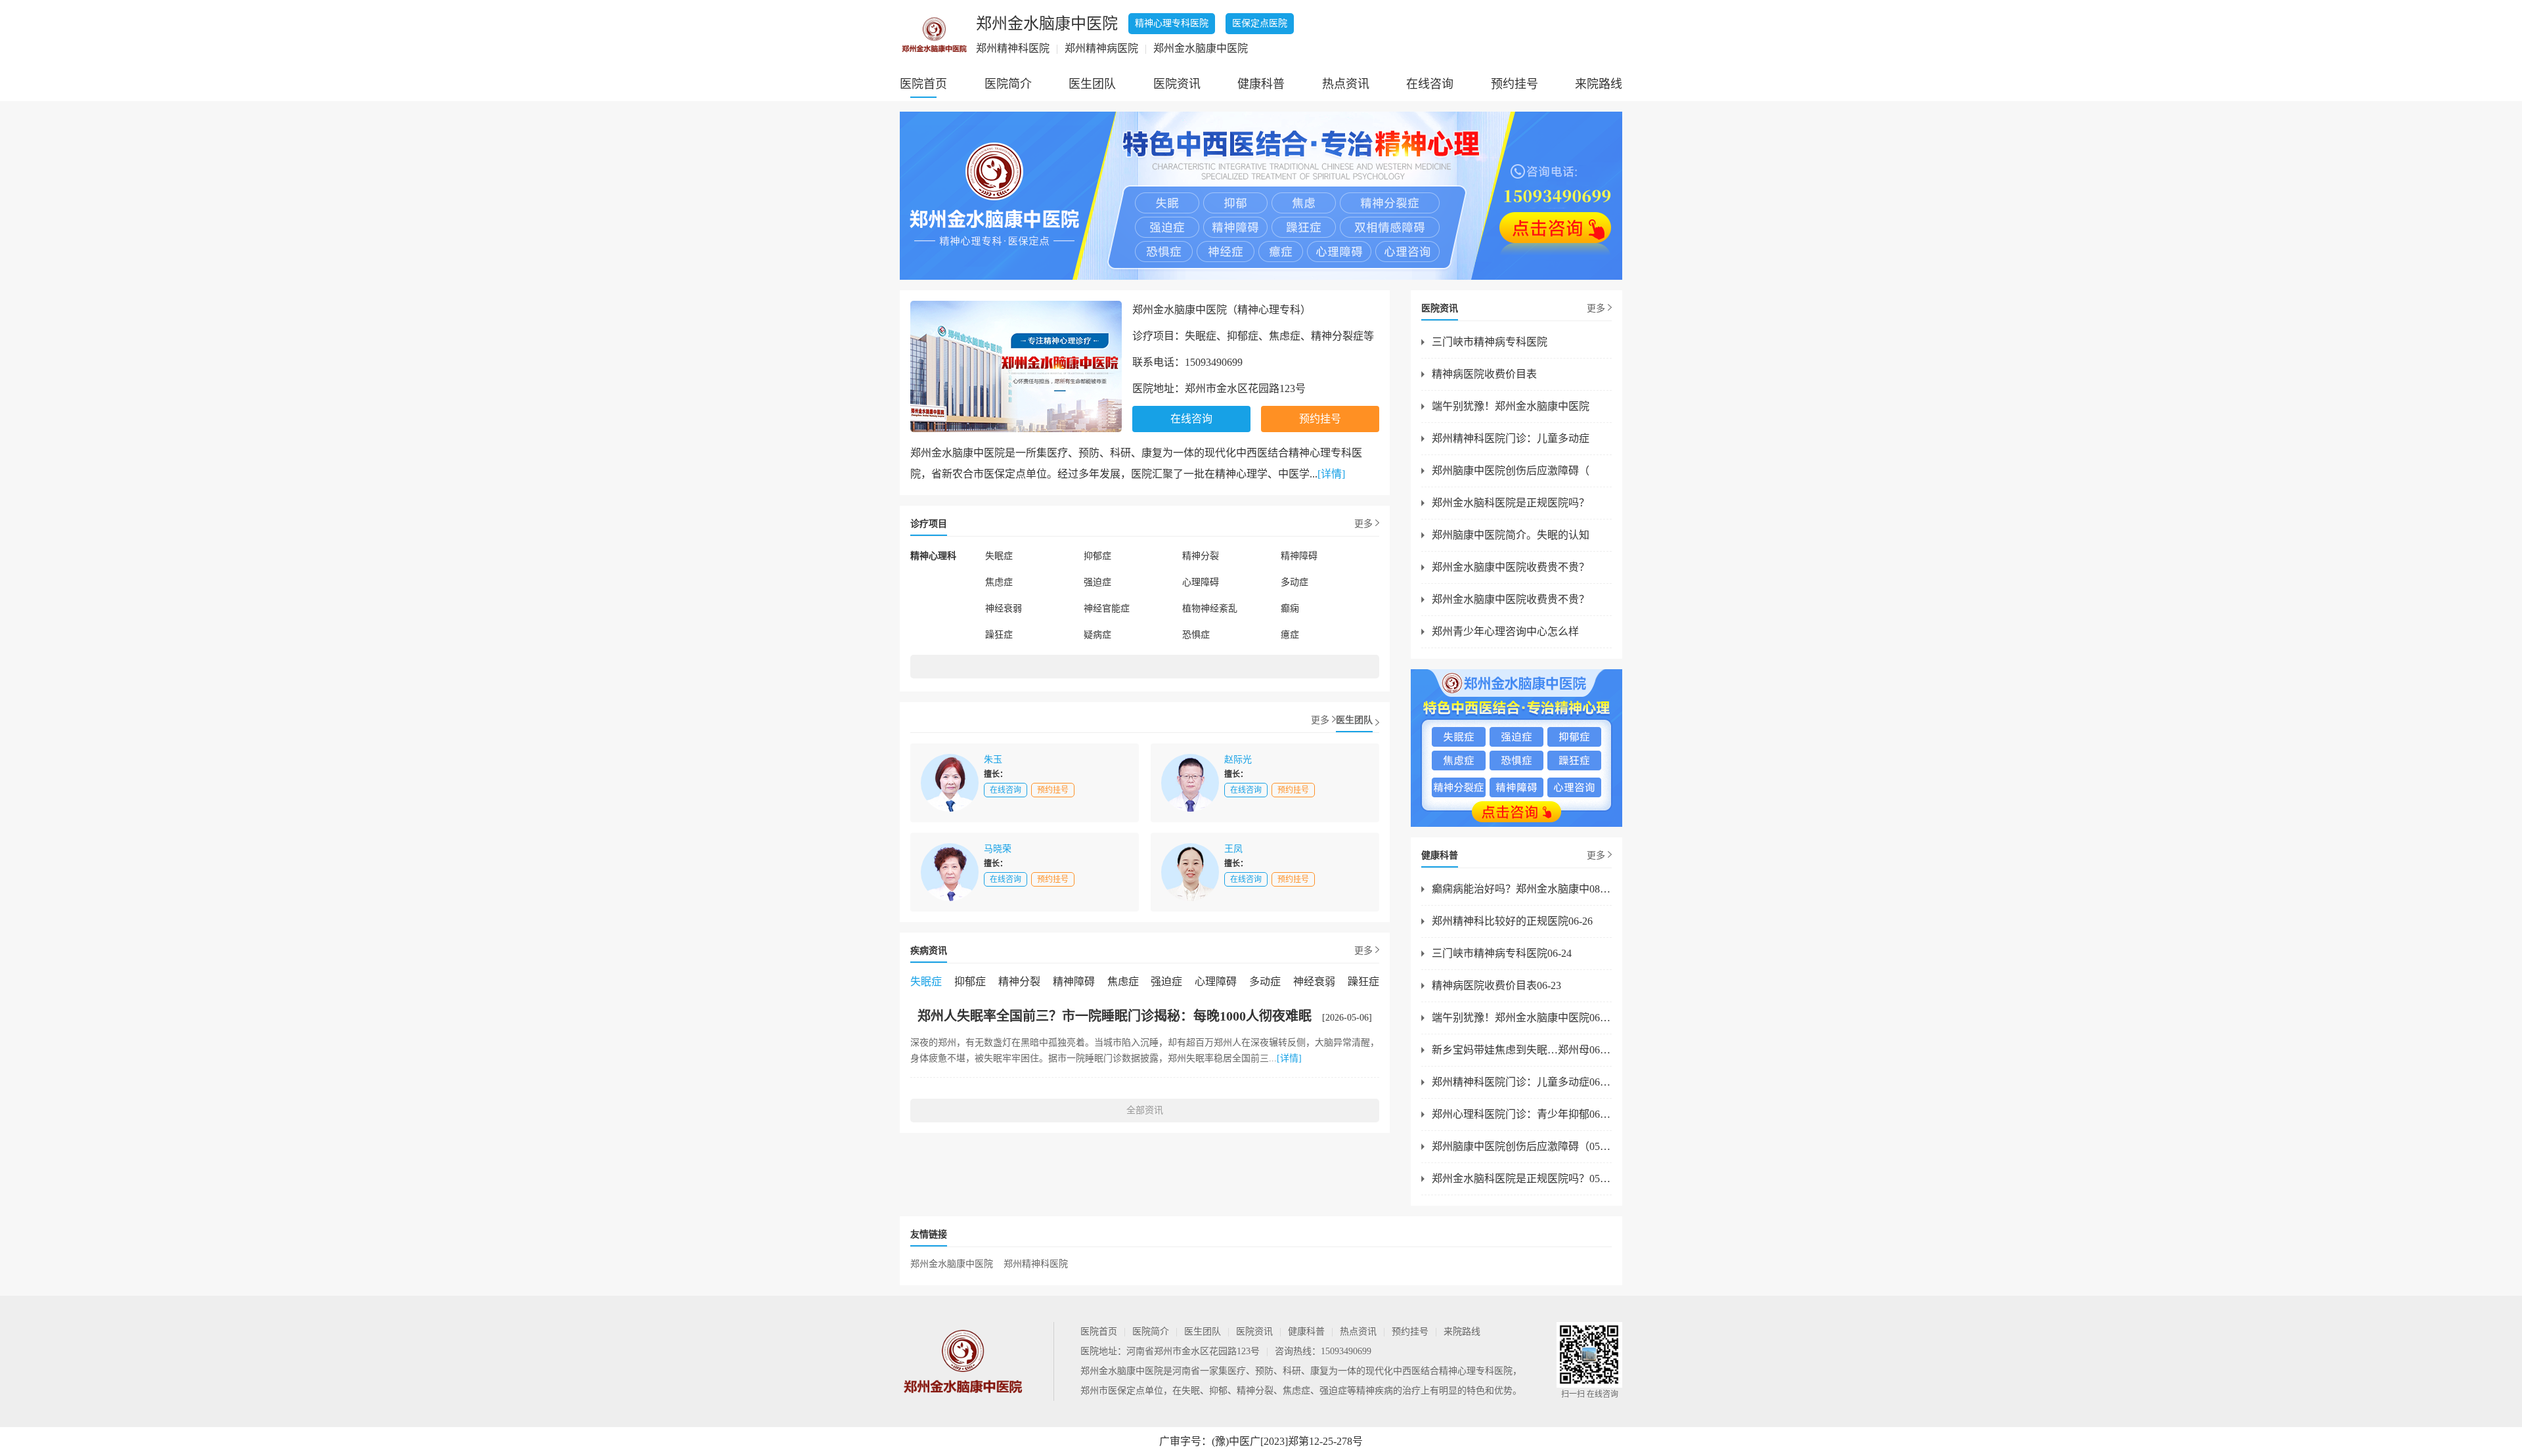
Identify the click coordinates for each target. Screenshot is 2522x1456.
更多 (1363, 524)
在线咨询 (1430, 84)
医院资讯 (1177, 84)
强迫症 (1097, 582)
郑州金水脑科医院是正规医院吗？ (1511, 503)
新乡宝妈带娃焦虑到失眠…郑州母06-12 (1522, 1050)
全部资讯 (1145, 1110)
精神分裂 (1201, 556)
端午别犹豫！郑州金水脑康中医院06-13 (1522, 1018)
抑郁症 (1097, 556)
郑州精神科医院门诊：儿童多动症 (1511, 438)
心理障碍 (1201, 582)
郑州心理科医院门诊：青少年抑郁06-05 (1522, 1114)
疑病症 (1097, 635)
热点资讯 (1346, 84)
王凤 (1233, 849)
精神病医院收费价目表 (1484, 374)
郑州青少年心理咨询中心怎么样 (1505, 631)
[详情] (1331, 474)
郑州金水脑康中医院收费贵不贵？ (1511, 567)
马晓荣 (998, 849)
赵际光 (1238, 760)
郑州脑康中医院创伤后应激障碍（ (1511, 471)
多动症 (1294, 582)
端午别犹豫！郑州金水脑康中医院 (1511, 406)
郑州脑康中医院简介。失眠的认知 (1511, 535)
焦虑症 (999, 582)
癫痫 (1290, 608)
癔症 (1290, 635)
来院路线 (1599, 84)
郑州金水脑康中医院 (952, 1264)
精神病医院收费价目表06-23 (1496, 985)
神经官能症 (1107, 608)
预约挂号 (1515, 84)
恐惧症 (1196, 635)
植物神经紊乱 (1210, 608)
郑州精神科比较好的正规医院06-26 (1512, 921)
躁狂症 (999, 635)
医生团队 (1092, 84)
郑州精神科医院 (1036, 1264)
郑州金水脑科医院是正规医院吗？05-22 (1522, 1179)
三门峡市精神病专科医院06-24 (1502, 953)
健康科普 (1261, 84)
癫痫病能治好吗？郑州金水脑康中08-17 (1522, 889)
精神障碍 (1299, 556)
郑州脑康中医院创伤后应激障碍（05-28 (1522, 1146)
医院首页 (923, 84)
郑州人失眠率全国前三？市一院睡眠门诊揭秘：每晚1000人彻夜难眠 (1115, 1016)
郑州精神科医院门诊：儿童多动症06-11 (1522, 1082)
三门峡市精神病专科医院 (1490, 342)
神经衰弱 (1004, 608)
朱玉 (993, 760)
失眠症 (999, 556)
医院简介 (1008, 84)
